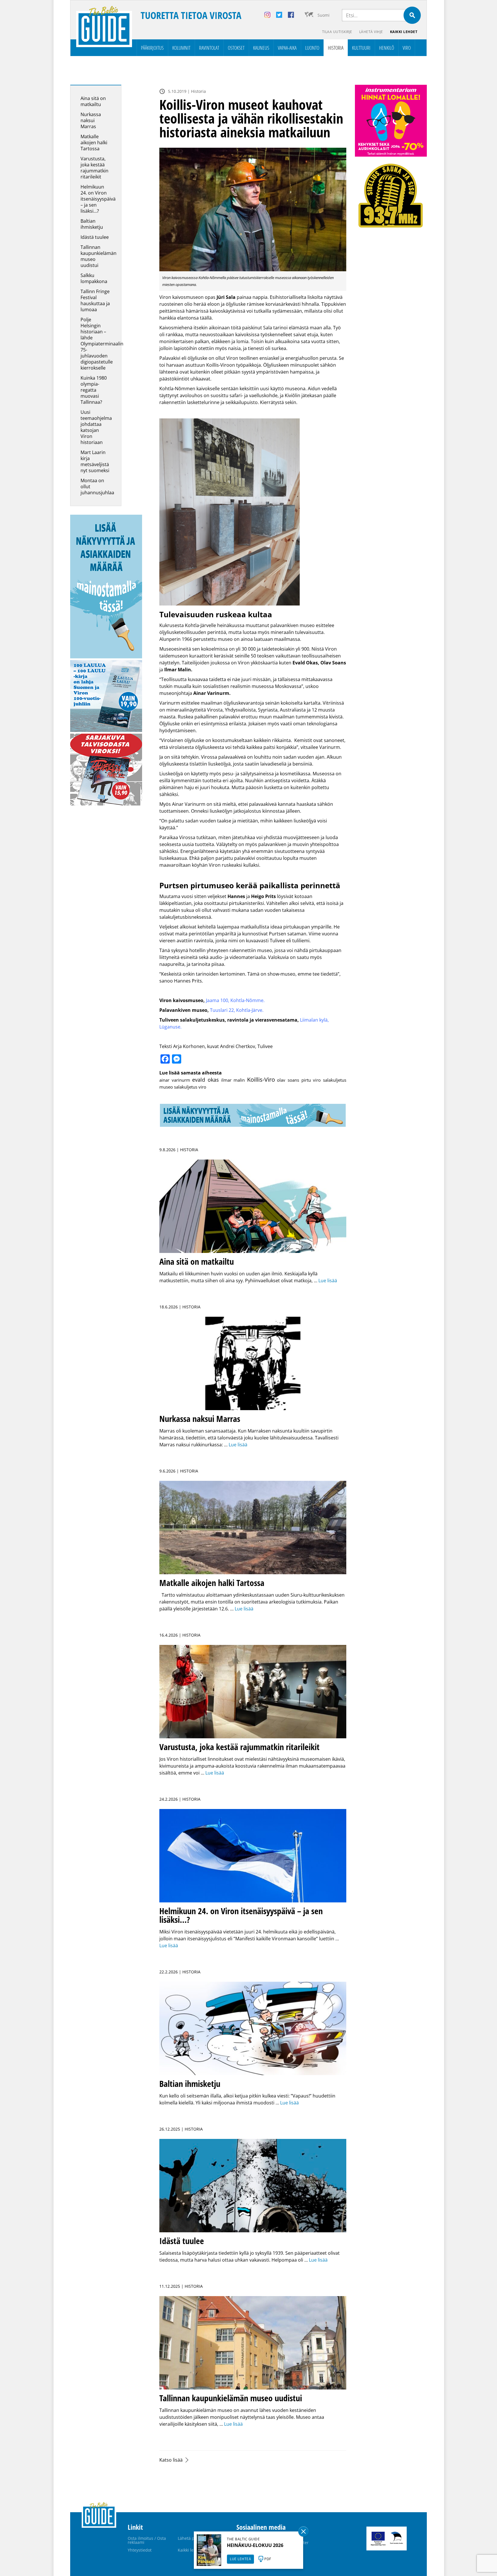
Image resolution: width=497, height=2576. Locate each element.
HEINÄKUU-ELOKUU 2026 (255, 2545)
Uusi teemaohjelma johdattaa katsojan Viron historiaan (96, 427)
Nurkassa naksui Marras (91, 120)
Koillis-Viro (261, 1080)
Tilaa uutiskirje (337, 32)
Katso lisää (171, 2460)
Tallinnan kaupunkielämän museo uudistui (99, 256)
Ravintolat (209, 48)
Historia (336, 48)
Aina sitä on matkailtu (93, 101)
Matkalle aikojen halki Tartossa (94, 143)
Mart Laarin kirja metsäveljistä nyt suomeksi (95, 461)
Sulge (303, 2531)
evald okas (206, 1080)
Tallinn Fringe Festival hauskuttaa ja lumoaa (95, 300)
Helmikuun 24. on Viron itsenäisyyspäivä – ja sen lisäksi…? (98, 199)
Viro (407, 48)
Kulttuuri (361, 48)
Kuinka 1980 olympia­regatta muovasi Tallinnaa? (94, 390)
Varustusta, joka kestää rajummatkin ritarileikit (94, 168)
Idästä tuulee (95, 237)
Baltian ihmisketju (92, 224)
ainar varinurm (175, 1080)
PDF (268, 2559)
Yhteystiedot (140, 2550)
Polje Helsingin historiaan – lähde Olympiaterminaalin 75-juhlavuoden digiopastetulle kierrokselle (102, 344)
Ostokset (236, 48)
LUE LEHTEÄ (240, 2559)
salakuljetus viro (190, 1087)
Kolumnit (181, 48)
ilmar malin (233, 1080)
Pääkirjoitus (152, 48)
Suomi (324, 15)
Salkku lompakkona (94, 278)
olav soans (288, 1080)
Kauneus (261, 48)
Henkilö (387, 48)
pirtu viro (311, 1080)
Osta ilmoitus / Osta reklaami (147, 2540)
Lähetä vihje (371, 32)
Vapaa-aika (287, 48)
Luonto (312, 48)
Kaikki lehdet (404, 32)
